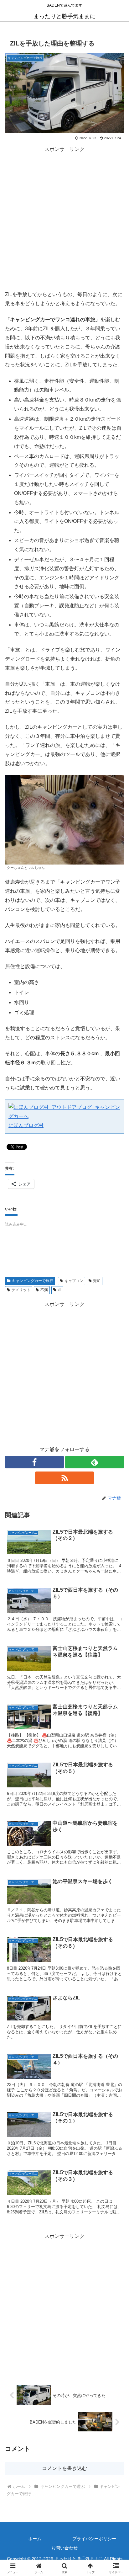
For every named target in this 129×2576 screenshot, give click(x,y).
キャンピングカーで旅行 (33, 1281)
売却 (97, 1281)
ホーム (35, 2539)
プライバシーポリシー (94, 2539)
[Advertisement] (64, 219)
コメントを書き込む (64, 2468)
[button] (116, 1465)
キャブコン (74, 1281)
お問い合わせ (64, 2548)
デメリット (21, 1290)
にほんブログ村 (26, 1125)
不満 (44, 1290)
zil (59, 1290)
